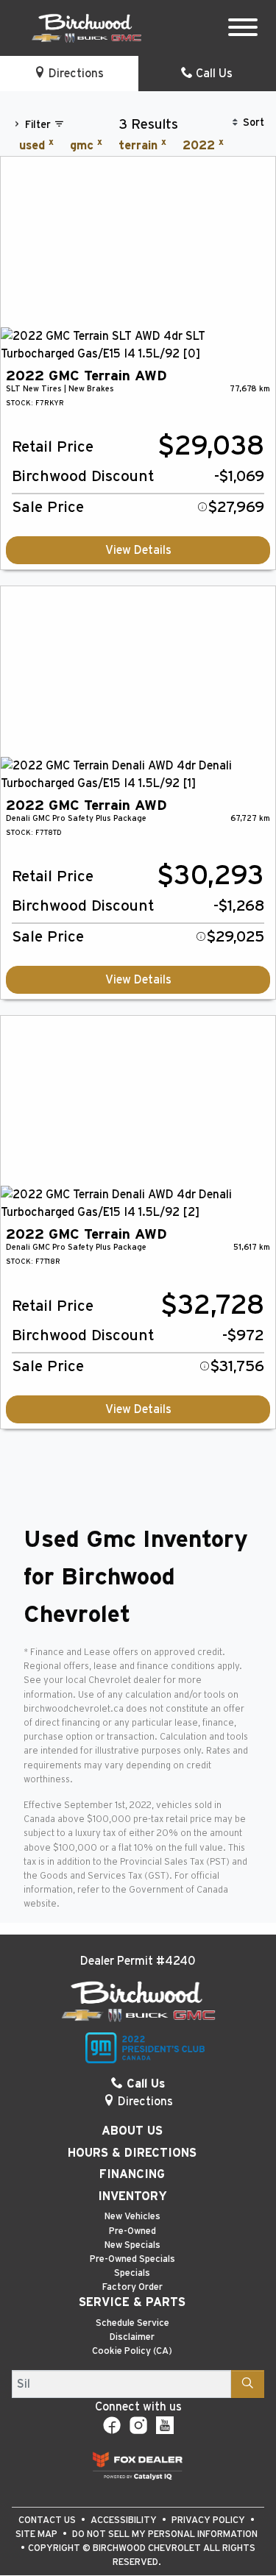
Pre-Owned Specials (132, 2259)
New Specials (132, 2245)
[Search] (248, 2384)
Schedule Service (132, 2323)
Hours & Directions (132, 2153)
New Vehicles (132, 2217)
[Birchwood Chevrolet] (86, 27)
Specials (132, 2273)
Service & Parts (132, 2302)
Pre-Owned (132, 2231)
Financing (132, 2174)
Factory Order (132, 2287)
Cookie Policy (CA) (132, 2351)
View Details (138, 550)
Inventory (132, 2196)
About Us (132, 2131)
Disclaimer (132, 2337)
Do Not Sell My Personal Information (165, 2534)
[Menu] (243, 30)
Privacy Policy (209, 2520)
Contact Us (48, 2520)
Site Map (38, 2534)
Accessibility (125, 2520)
